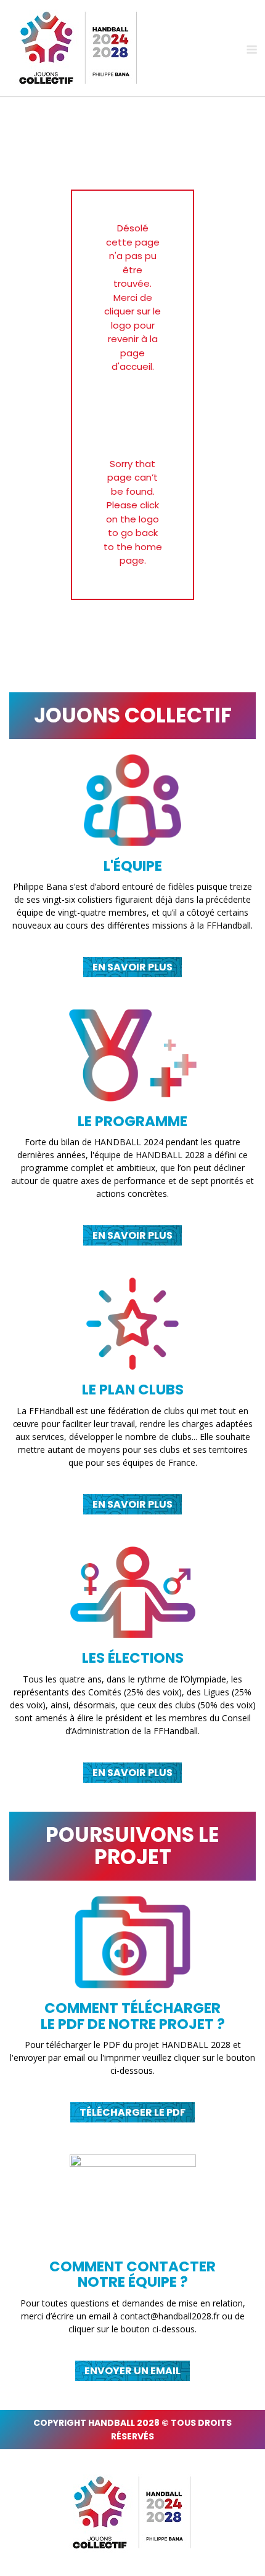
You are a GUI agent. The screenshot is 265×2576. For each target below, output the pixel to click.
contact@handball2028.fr (170, 2316)
